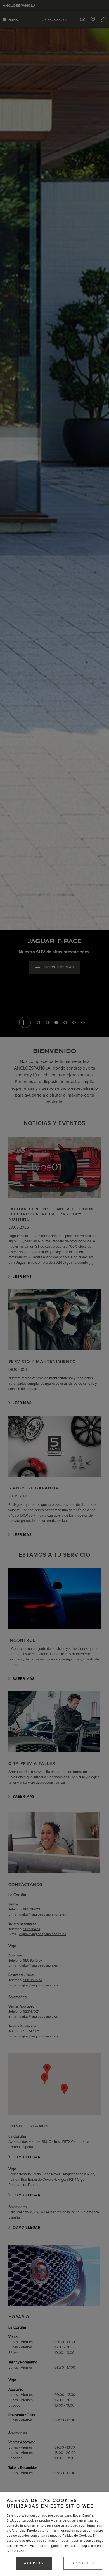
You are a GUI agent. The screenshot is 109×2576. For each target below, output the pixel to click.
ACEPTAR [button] (34, 2563)
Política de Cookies (77, 2536)
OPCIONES (83, 2563)
